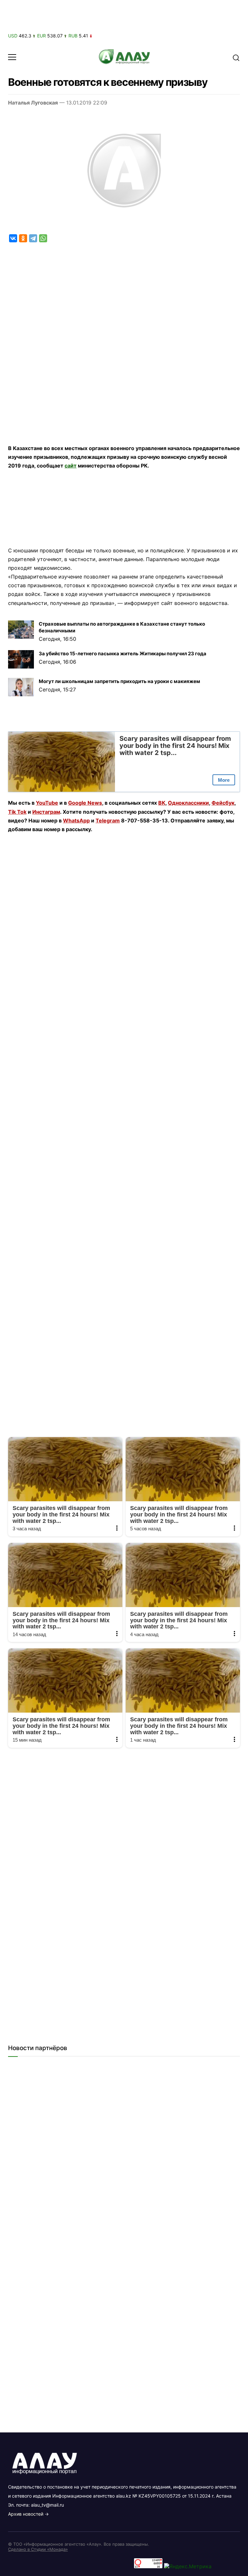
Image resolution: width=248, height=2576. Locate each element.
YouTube (47, 803)
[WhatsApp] (43, 238)
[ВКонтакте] (13, 238)
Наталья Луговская (33, 103)
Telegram (108, 820)
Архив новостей (26, 2514)
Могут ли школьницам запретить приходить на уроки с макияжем (119, 681)
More (224, 780)
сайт (71, 466)
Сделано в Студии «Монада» (38, 2549)
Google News (85, 803)
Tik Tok (17, 812)
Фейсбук (223, 803)
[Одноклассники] (23, 238)
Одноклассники (188, 803)
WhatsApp (76, 820)
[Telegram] (33, 238)
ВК (162, 803)
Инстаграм (46, 812)
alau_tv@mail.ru (47, 2505)
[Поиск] (236, 57)
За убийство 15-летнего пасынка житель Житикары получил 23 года (123, 654)
